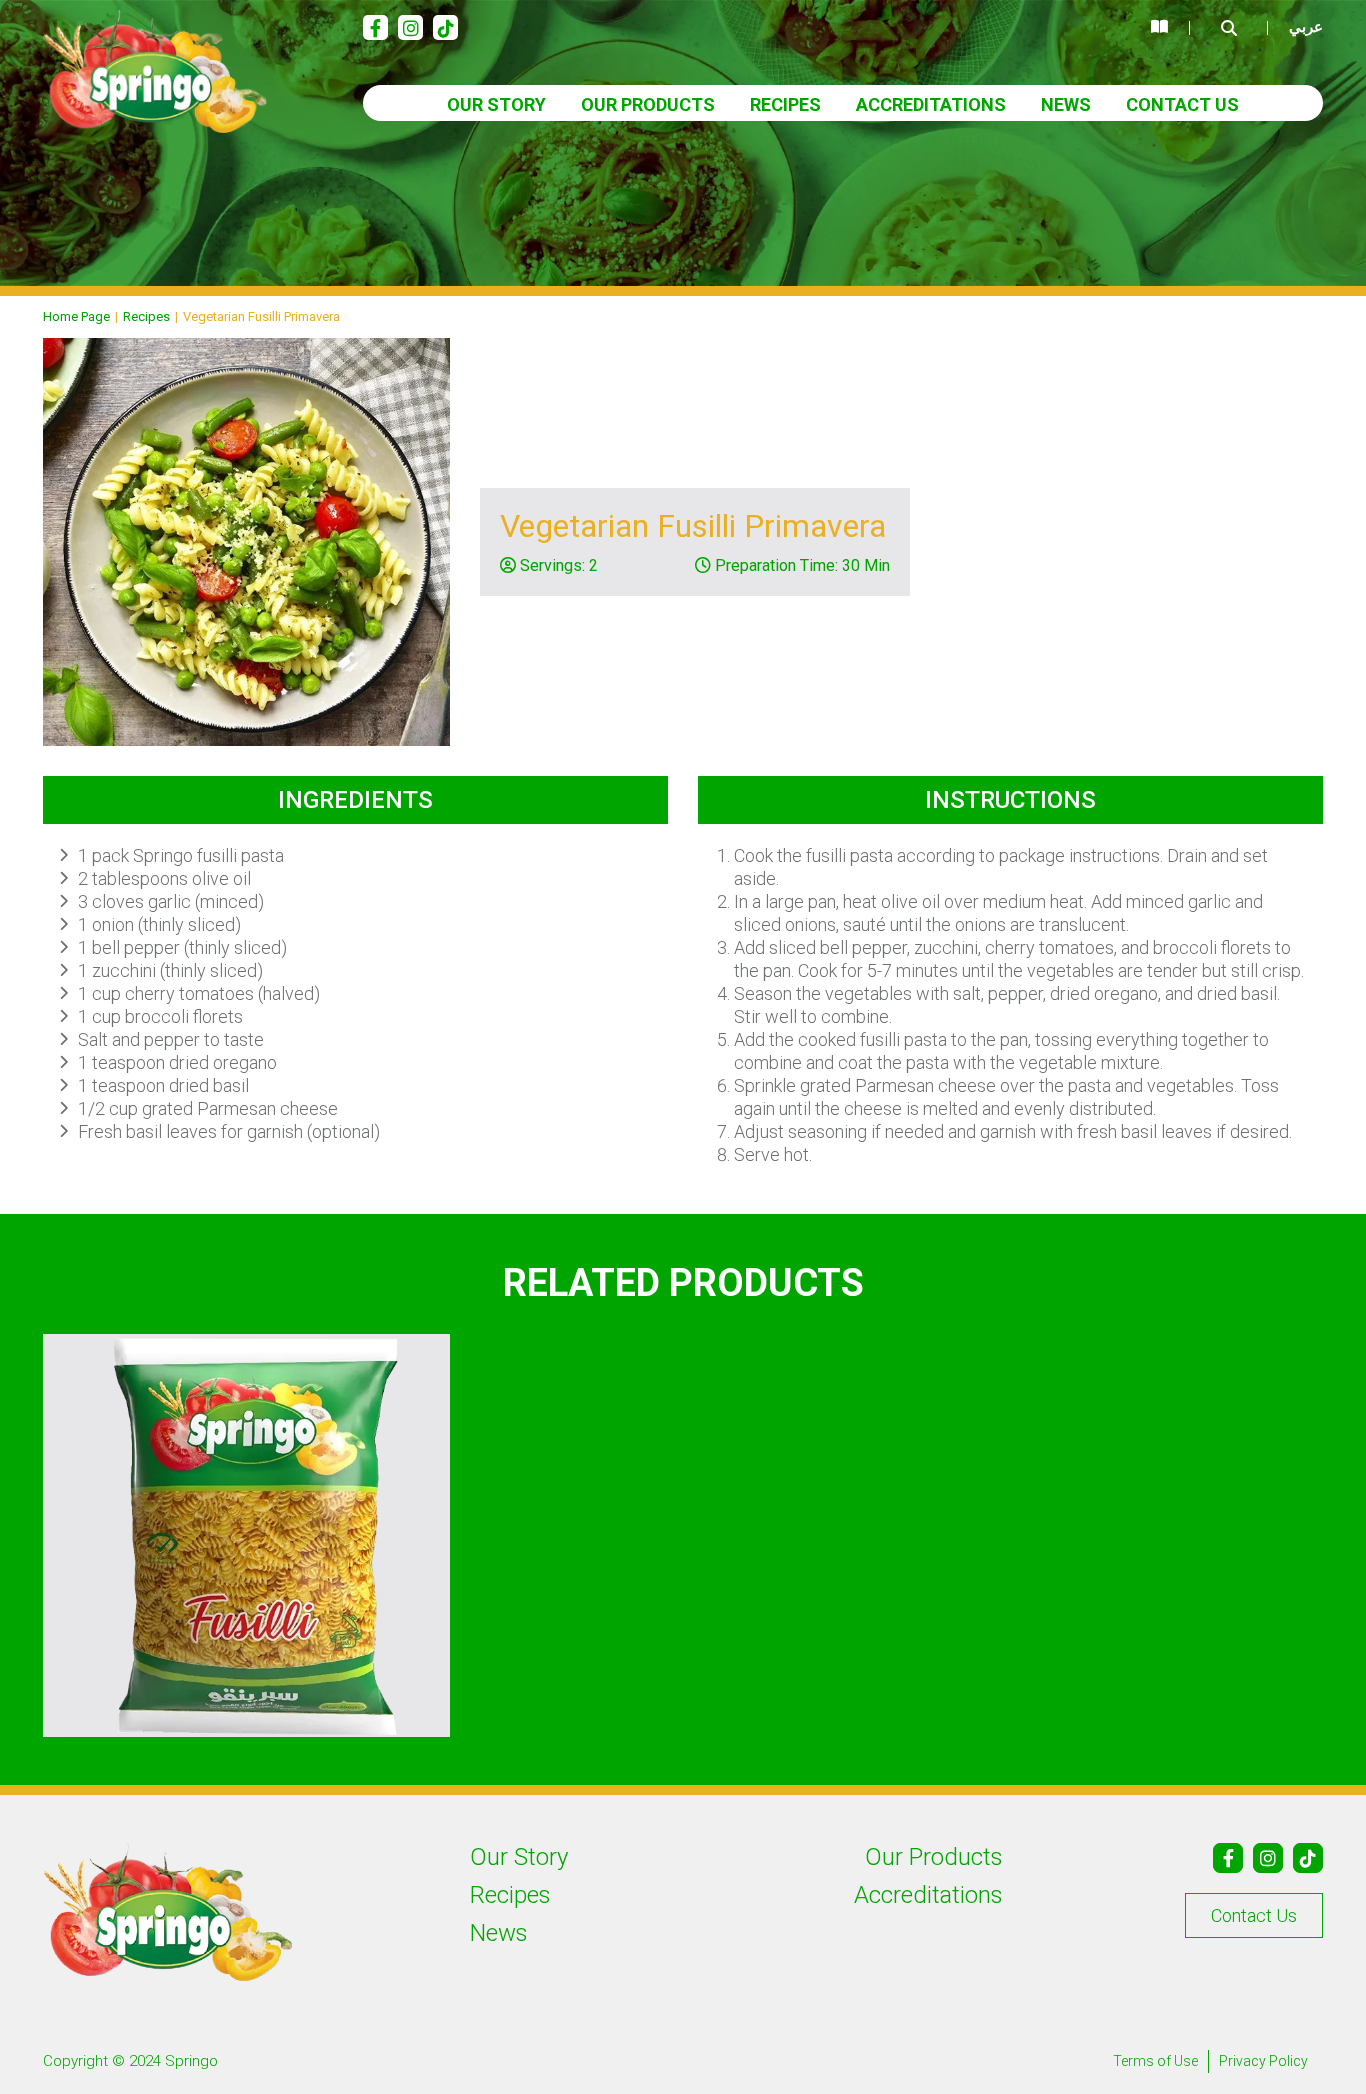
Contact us (1182, 104)
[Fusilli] (246, 1536)
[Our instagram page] (410, 27)
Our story (496, 104)
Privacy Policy (1263, 2061)
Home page (76, 316)
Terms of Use (1155, 2061)
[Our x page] (1308, 1858)
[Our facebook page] (375, 27)
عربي (1306, 27)
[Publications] (1159, 27)
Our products (648, 104)
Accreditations (931, 104)
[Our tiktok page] (445, 27)
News (1066, 104)
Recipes (785, 104)
